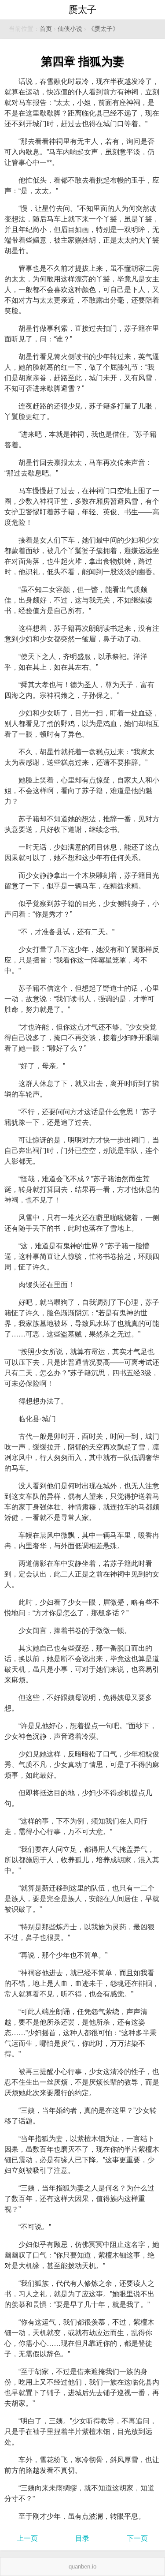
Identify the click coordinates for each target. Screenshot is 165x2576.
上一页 (27, 2538)
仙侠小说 (70, 29)
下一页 (137, 2538)
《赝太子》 (103, 29)
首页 (46, 29)
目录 (82, 2538)
